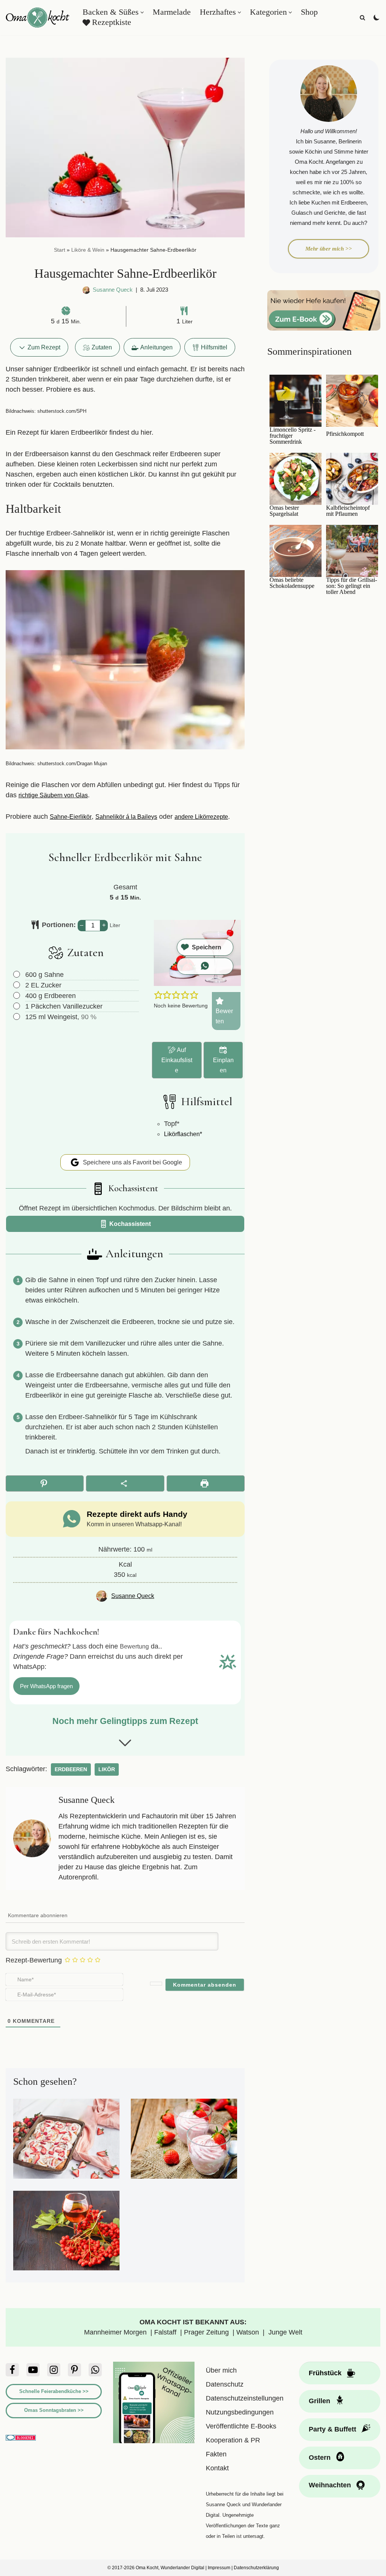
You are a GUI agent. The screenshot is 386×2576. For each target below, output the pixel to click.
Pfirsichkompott (345, 434)
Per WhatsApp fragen (46, 1686)
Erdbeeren (71, 1769)
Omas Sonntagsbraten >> (54, 2410)
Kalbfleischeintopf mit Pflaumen (348, 511)
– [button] (82, 925)
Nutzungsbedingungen (240, 2412)
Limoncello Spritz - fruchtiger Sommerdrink (293, 436)
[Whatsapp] (95, 2370)
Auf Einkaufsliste (177, 1060)
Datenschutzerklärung (256, 2568)
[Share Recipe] (125, 1483)
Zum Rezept (43, 347)
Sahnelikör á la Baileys (126, 817)
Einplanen (223, 1065)
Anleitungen (156, 347)
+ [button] (104, 925)
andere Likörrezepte (201, 817)
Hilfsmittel (214, 347)
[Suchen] (362, 18)
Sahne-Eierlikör (71, 817)
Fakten (216, 2454)
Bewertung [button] (134, 1646)
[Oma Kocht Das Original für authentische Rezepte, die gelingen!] (38, 18)
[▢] (18, 975)
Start (60, 250)
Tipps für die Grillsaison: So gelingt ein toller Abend (352, 586)
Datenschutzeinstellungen (245, 2398)
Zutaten (102, 347)
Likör (107, 1769)
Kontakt (217, 2468)
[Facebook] (12, 2370)
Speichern (207, 947)
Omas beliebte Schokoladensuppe (292, 583)
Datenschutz (225, 2384)
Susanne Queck (113, 290)
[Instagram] (54, 2370)
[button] (142, 12)
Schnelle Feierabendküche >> (54, 2391)
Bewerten (224, 1016)
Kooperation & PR (233, 2440)
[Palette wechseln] (377, 17)
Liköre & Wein (88, 250)
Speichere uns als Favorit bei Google (132, 1162)
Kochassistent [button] (129, 1224)
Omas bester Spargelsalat (284, 511)
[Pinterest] (74, 2370)
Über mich (221, 2370)
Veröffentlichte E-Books (241, 2426)
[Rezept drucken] (206, 1483)
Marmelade (172, 12)
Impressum (219, 2568)
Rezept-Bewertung (34, 1960)
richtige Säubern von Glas (53, 795)
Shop (309, 12)
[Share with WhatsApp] (205, 966)
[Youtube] (33, 2370)
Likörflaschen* (183, 1134)
